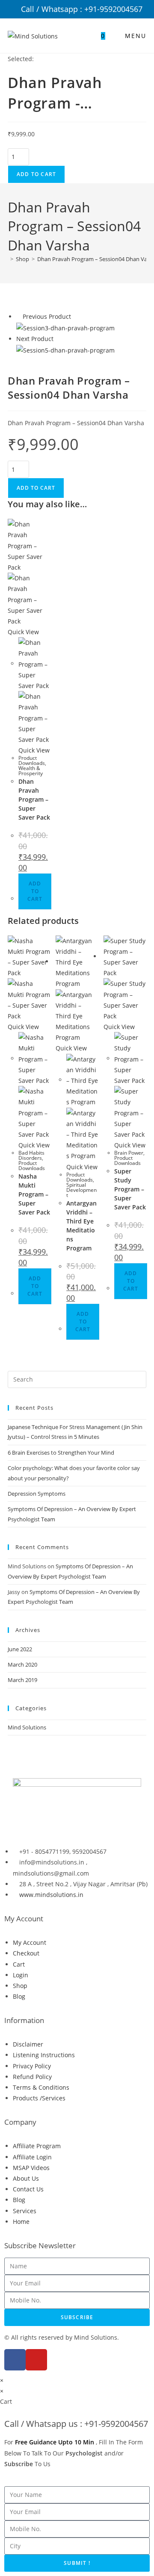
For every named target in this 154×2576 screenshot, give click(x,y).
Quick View (23, 632)
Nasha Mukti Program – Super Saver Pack (34, 1194)
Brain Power (129, 1153)
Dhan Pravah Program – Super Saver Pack (34, 799)
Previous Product (47, 316)
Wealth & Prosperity (31, 771)
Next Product (35, 339)
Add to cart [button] (35, 891)
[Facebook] (15, 2360)
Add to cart (36, 174)
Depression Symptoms (37, 1494)
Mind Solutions (27, 1727)
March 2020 (22, 1664)
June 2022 (20, 1649)
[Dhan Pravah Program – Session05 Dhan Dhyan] (65, 349)
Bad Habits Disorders (31, 1155)
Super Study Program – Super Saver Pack (130, 1189)
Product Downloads (32, 760)
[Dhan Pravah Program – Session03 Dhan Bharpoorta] (65, 327)
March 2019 (22, 1680)
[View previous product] (19, 316)
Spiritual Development (81, 1190)
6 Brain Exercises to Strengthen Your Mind (61, 1453)
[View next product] (58, 339)
